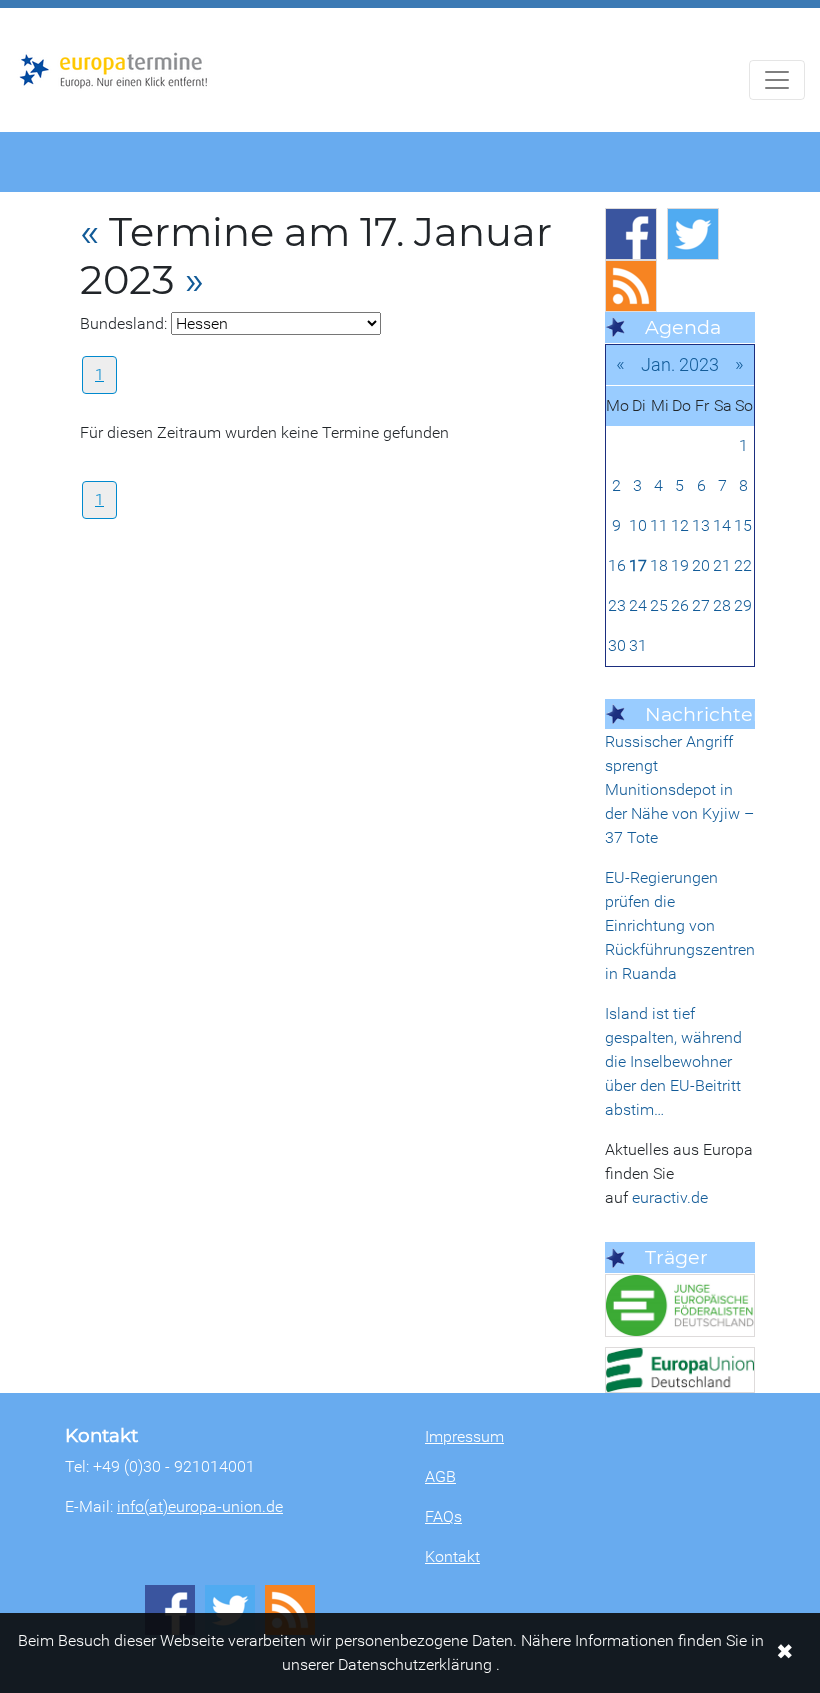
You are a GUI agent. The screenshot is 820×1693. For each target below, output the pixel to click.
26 (680, 605)
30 (617, 645)
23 (617, 605)
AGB (440, 1476)
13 (701, 525)
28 (722, 605)
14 (722, 525)
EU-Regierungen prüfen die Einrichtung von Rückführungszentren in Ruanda (680, 925)
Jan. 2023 (680, 364)
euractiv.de (670, 1197)
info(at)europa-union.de (200, 1506)
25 (659, 605)
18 (659, 565)
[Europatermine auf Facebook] (631, 234)
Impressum (464, 1436)
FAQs (443, 1516)
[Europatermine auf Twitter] (693, 234)
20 (701, 565)
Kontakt (452, 1556)
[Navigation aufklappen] (777, 80)
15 (743, 525)
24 (638, 605)
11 (659, 525)
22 (743, 565)
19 (680, 565)
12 (680, 525)
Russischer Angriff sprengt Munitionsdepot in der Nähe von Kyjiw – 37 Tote (679, 789)
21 (722, 565)
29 (743, 605)
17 (638, 565)
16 (617, 565)
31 (638, 645)
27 (701, 605)
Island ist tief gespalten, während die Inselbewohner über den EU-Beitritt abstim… (673, 1061)
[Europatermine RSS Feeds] (631, 286)
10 (638, 525)
